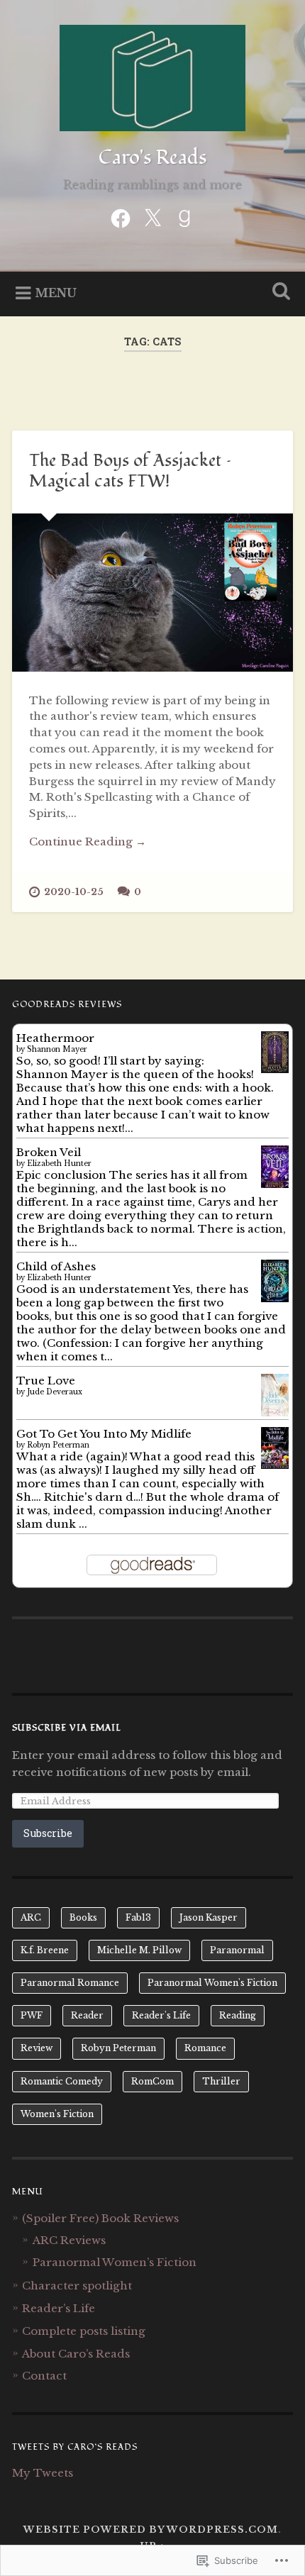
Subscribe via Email (67, 1728)
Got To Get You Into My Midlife (104, 1434)
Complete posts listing (84, 2331)
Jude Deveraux (55, 1392)
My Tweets (43, 2473)
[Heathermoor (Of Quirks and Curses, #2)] (275, 1069)
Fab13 (138, 1917)
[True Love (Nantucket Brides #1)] (275, 1412)
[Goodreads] (184, 217)
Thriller (221, 2081)
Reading (238, 2015)
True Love (46, 1381)
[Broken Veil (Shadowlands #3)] (275, 1186)
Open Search (279, 293)
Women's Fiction (57, 2114)
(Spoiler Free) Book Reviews (100, 2218)
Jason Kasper (209, 1917)
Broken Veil (49, 1152)
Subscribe (48, 1833)
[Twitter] (152, 217)
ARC (31, 1917)
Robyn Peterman (58, 1445)
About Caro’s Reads (76, 2354)
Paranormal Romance (70, 1983)
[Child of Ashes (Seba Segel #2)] (275, 1300)
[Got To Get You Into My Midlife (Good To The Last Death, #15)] (275, 1465)
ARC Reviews (69, 2240)
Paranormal (237, 1950)
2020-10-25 (74, 892)
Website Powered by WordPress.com (151, 2530)
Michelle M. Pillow (139, 1950)
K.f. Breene (45, 1950)
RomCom (152, 2081)
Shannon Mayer (57, 1049)
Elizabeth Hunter (59, 1164)
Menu (56, 293)
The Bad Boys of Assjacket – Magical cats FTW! (131, 471)
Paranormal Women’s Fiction (115, 2262)
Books (83, 1917)
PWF (32, 2015)
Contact (44, 2376)
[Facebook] (121, 217)
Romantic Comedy (62, 2081)
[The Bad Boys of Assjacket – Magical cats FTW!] (152, 593)
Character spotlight (77, 2286)
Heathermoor (55, 1038)
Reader (87, 2015)
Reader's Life (161, 2015)
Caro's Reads (152, 158)
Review (37, 2048)
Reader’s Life (59, 2308)
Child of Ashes (56, 1266)
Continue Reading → (88, 842)
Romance (205, 2048)
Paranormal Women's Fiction (212, 1983)
